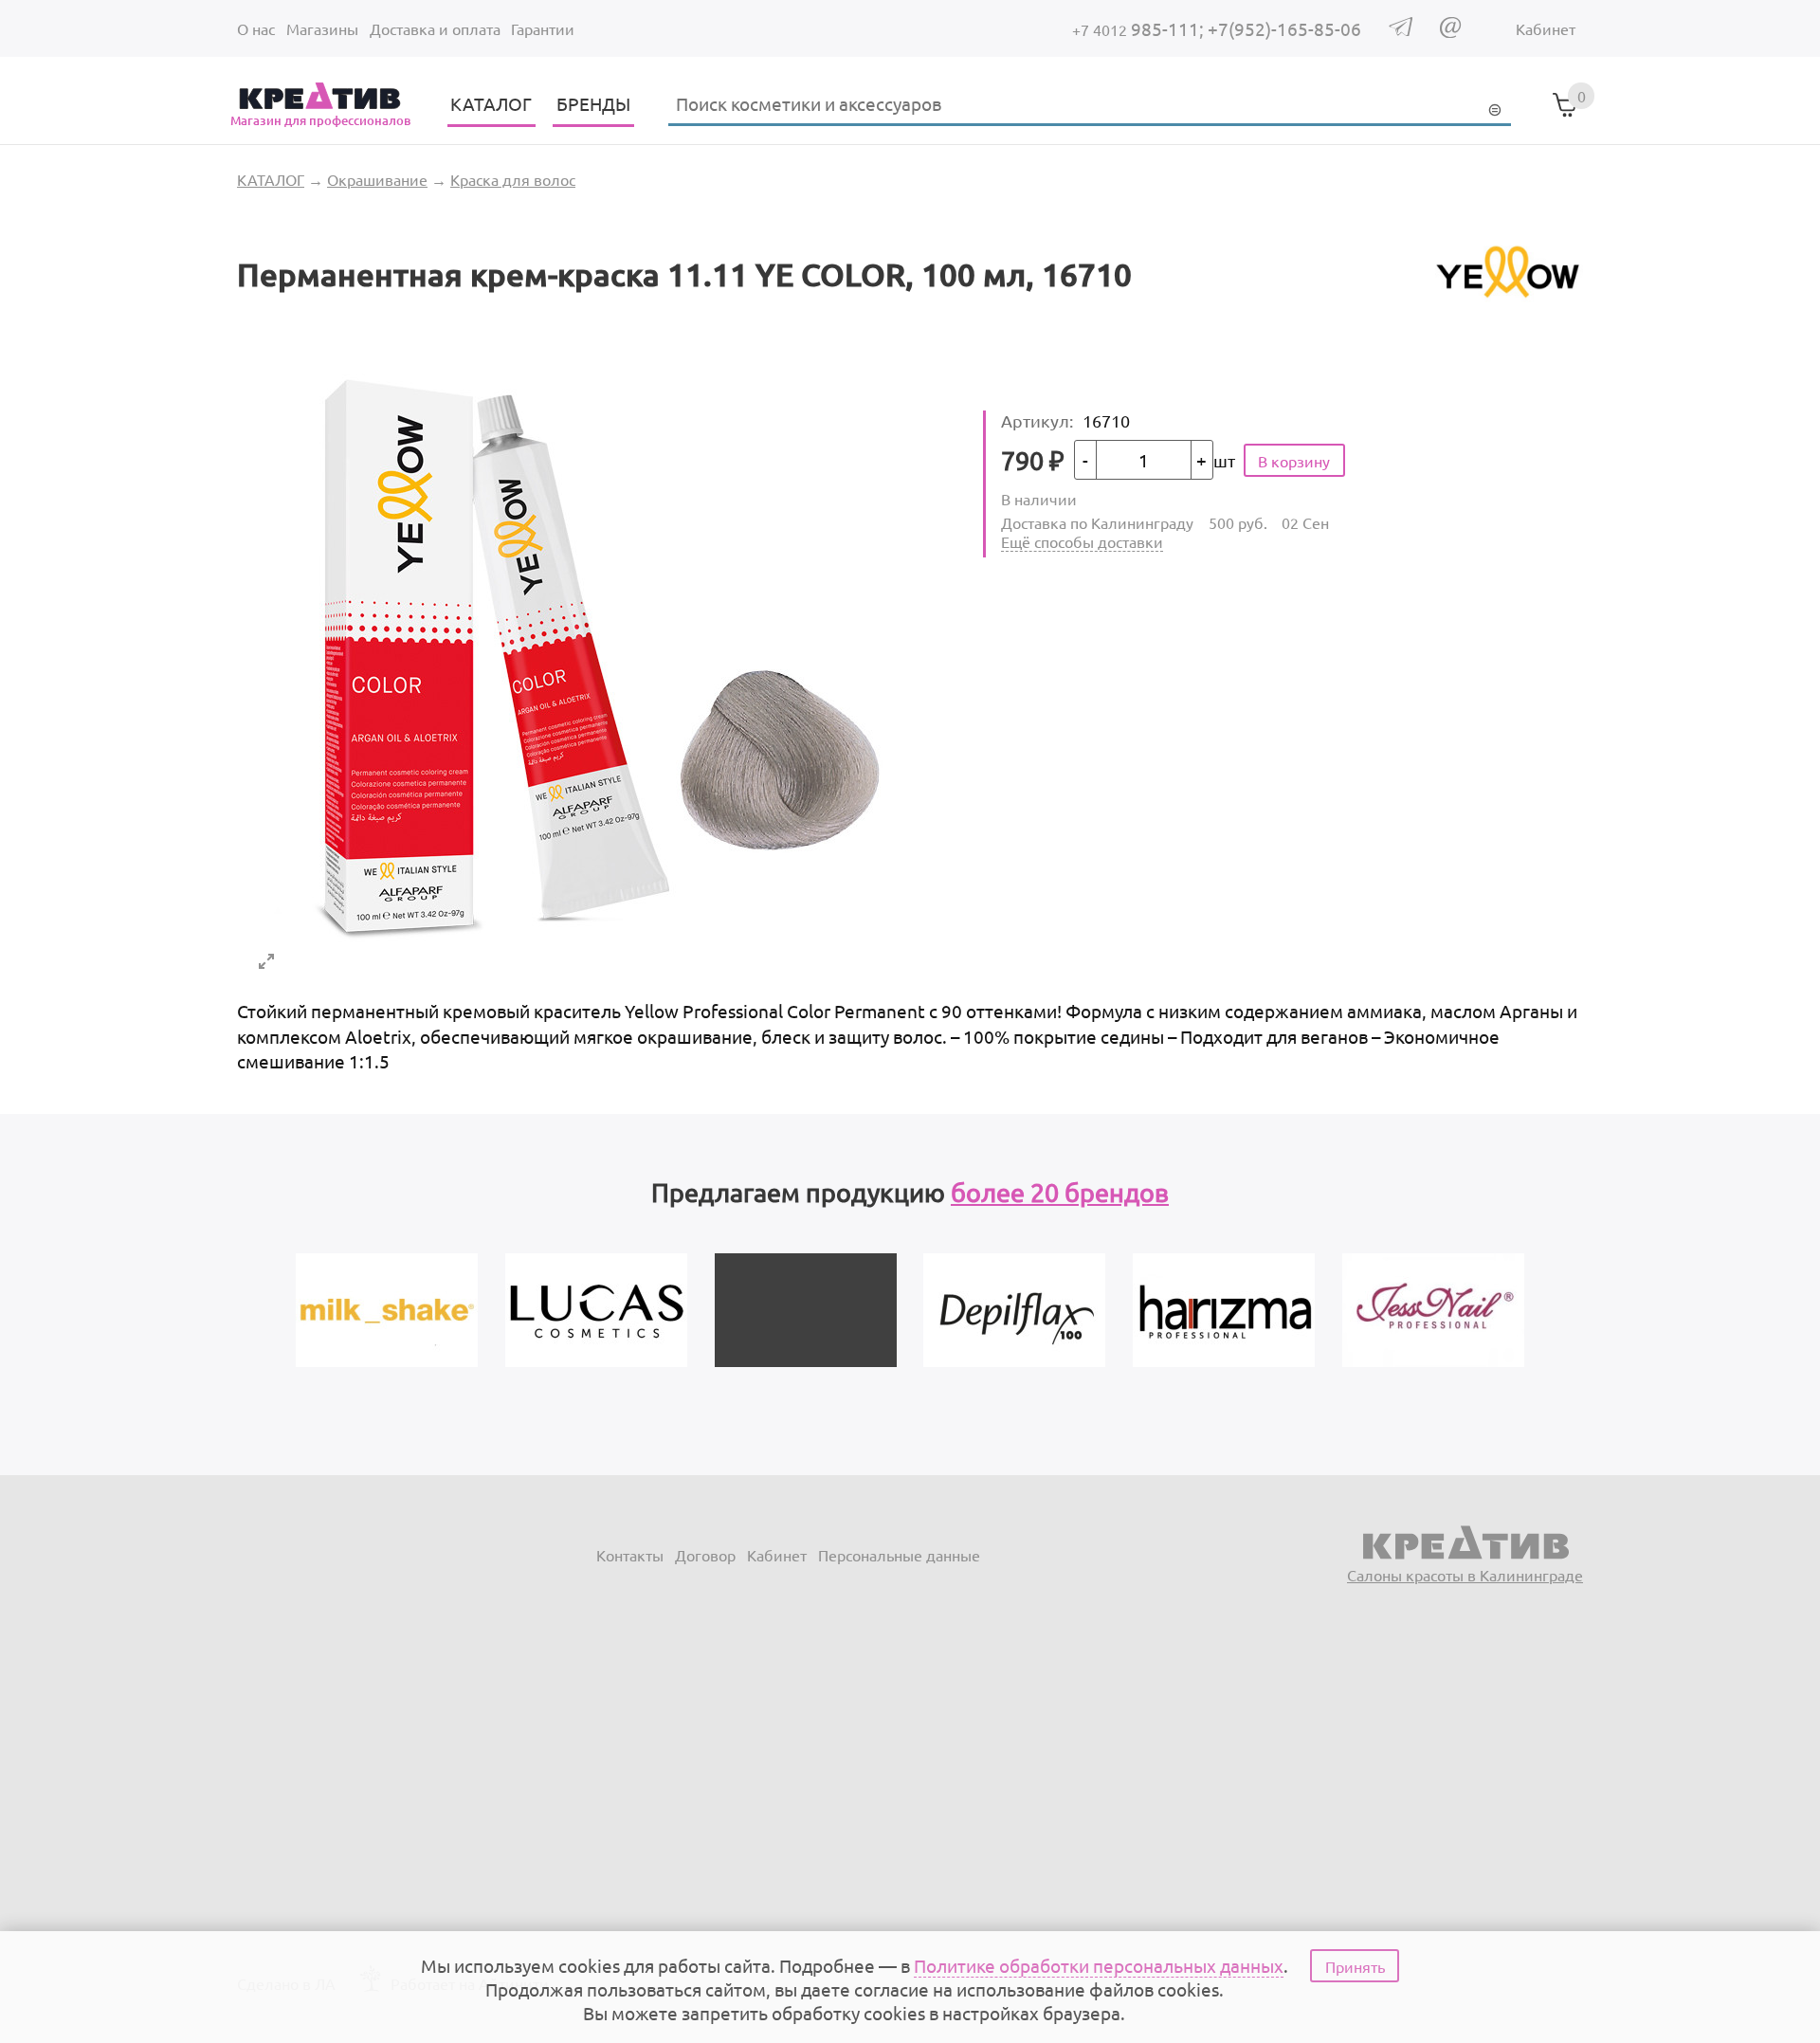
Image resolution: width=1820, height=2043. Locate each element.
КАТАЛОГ (491, 103)
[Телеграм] (1401, 29)
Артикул (1037, 420)
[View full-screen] (266, 961)
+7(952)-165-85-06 (1284, 28)
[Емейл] (1450, 31)
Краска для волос (513, 179)
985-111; (1140, 28)
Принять (1355, 1966)
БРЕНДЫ (593, 103)
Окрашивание (377, 179)
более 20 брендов (1060, 1192)
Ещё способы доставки (1082, 541)
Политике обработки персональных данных (1099, 1965)
